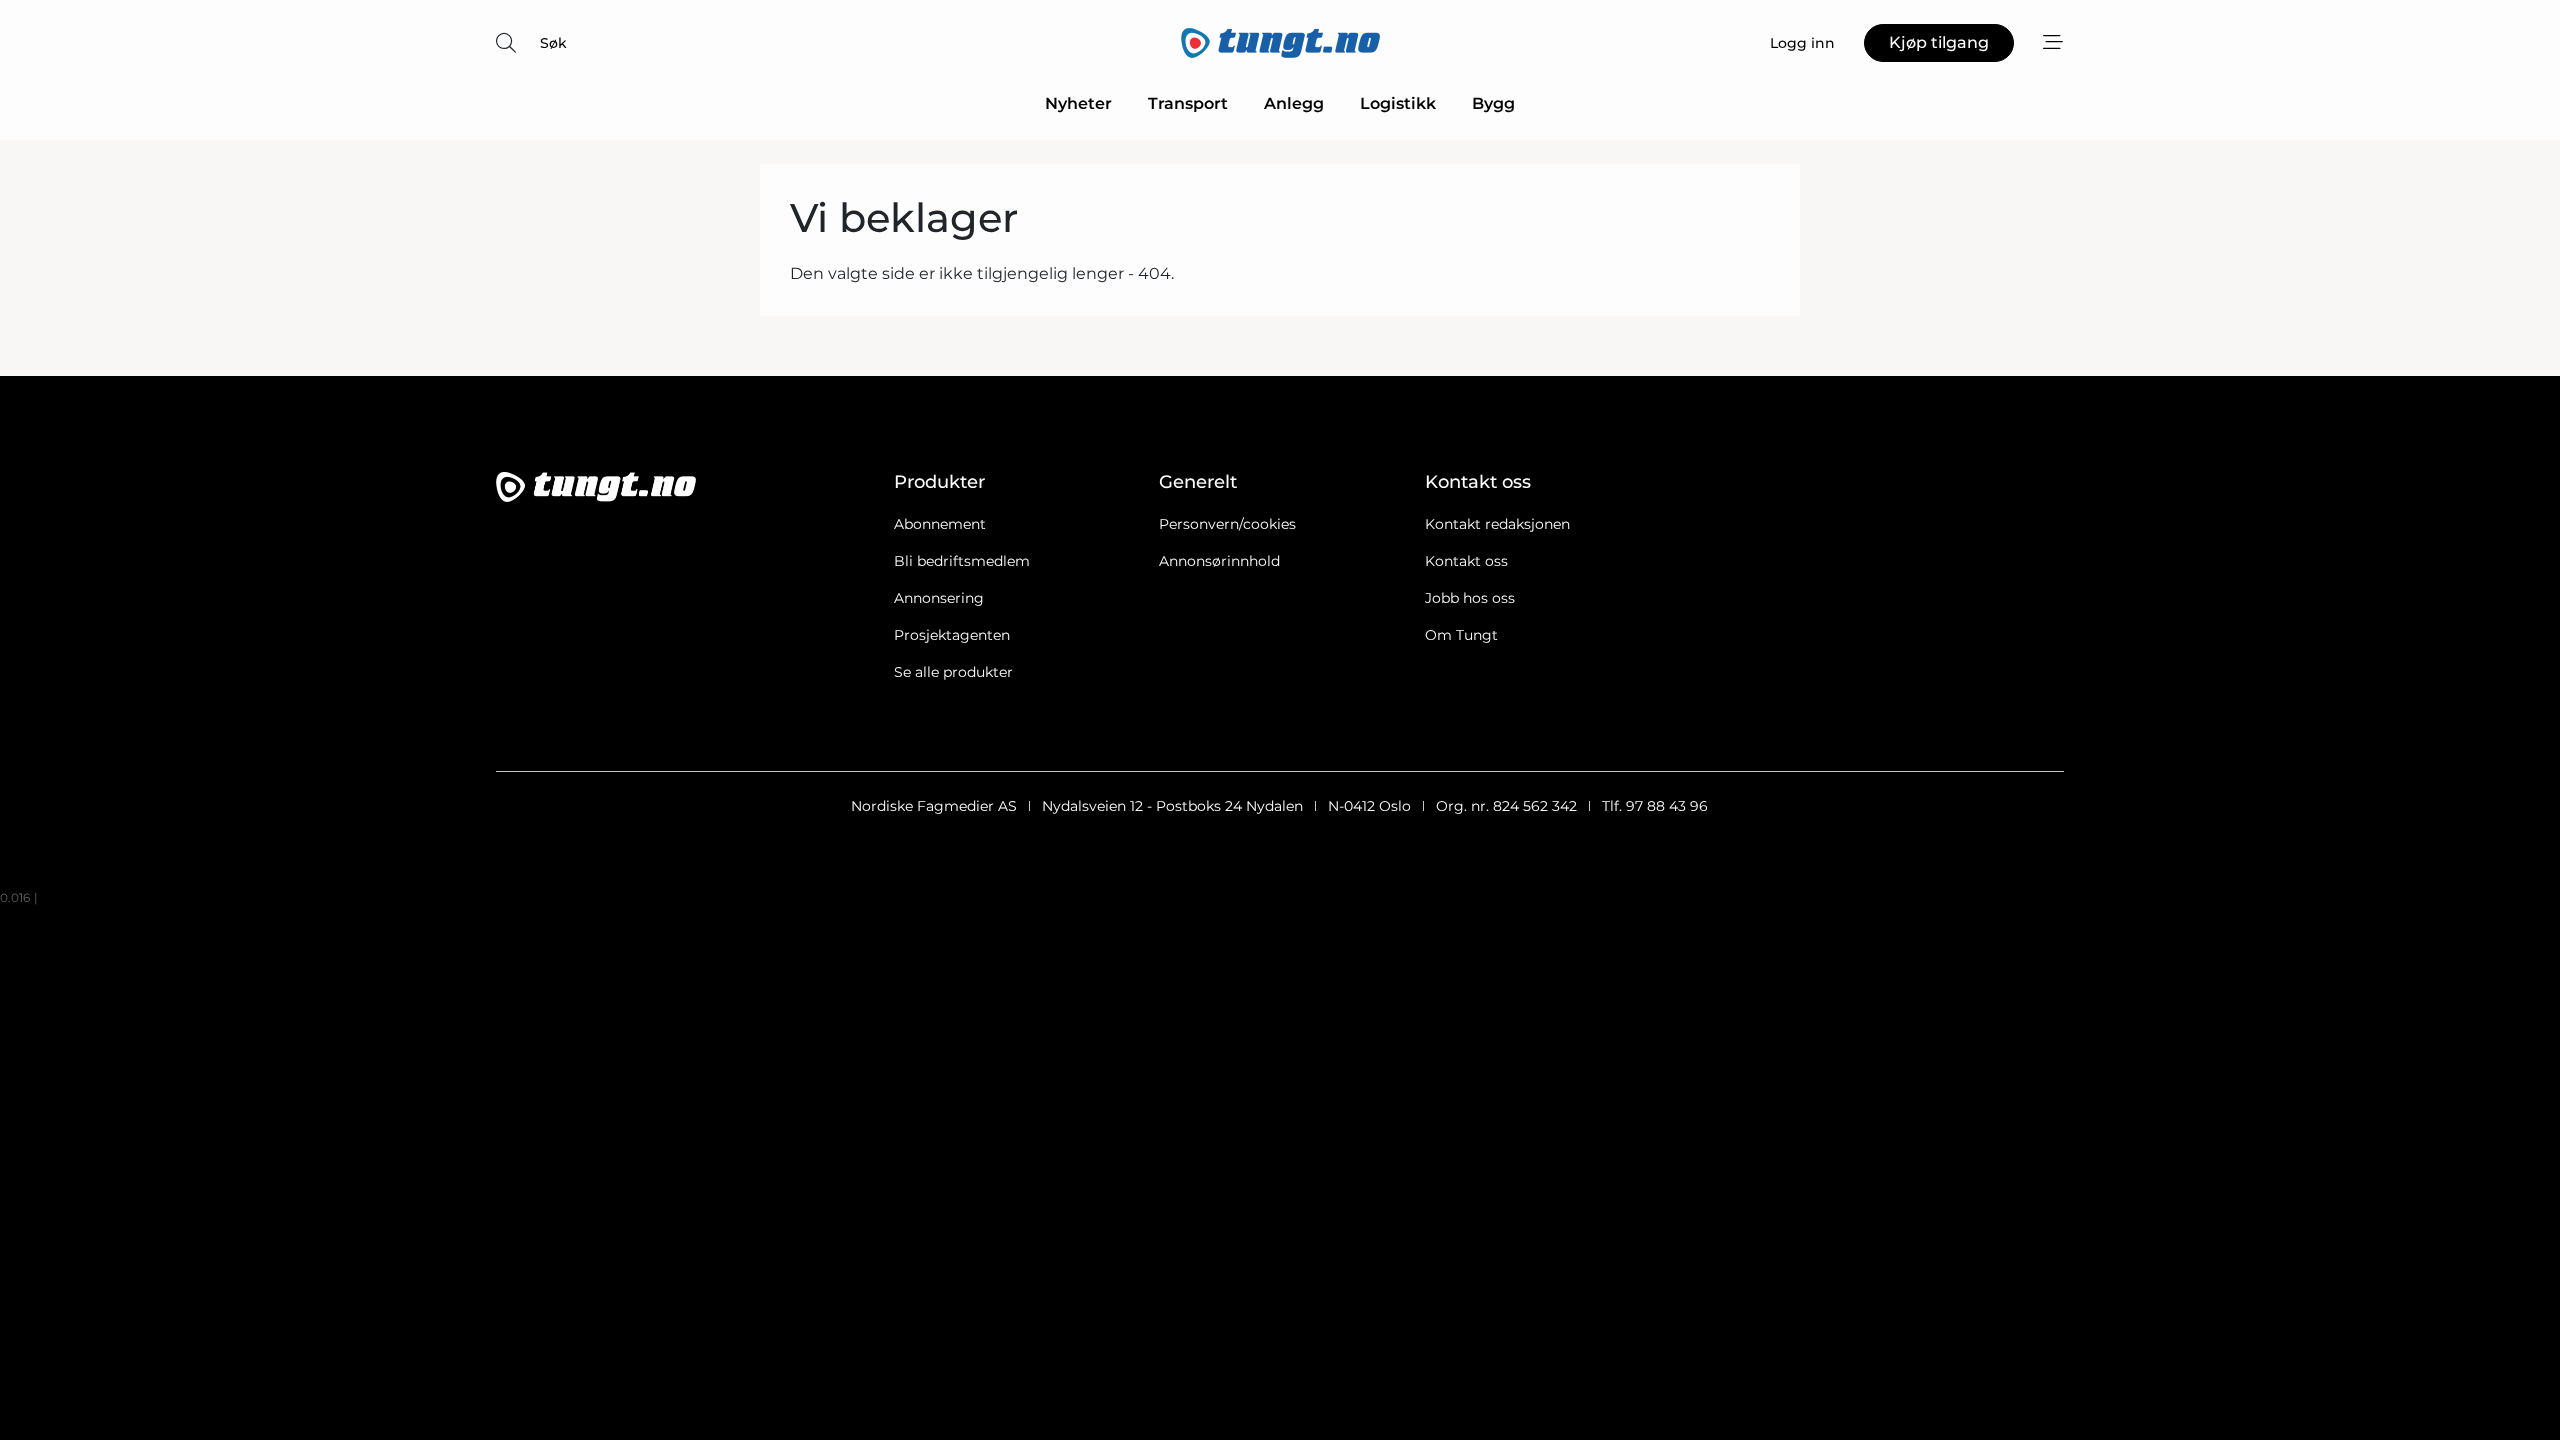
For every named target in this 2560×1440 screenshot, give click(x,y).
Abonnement (940, 524)
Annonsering (939, 598)
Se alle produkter (953, 672)
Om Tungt (1461, 635)
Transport (1188, 103)
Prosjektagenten (952, 635)
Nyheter (1078, 103)
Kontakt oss (1466, 561)
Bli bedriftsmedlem (962, 561)
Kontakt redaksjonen (1497, 524)
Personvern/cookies (1227, 524)
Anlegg (1294, 103)
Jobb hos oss (1470, 598)
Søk (553, 43)
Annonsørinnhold (1219, 561)
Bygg (1493, 103)
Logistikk (1398, 103)
